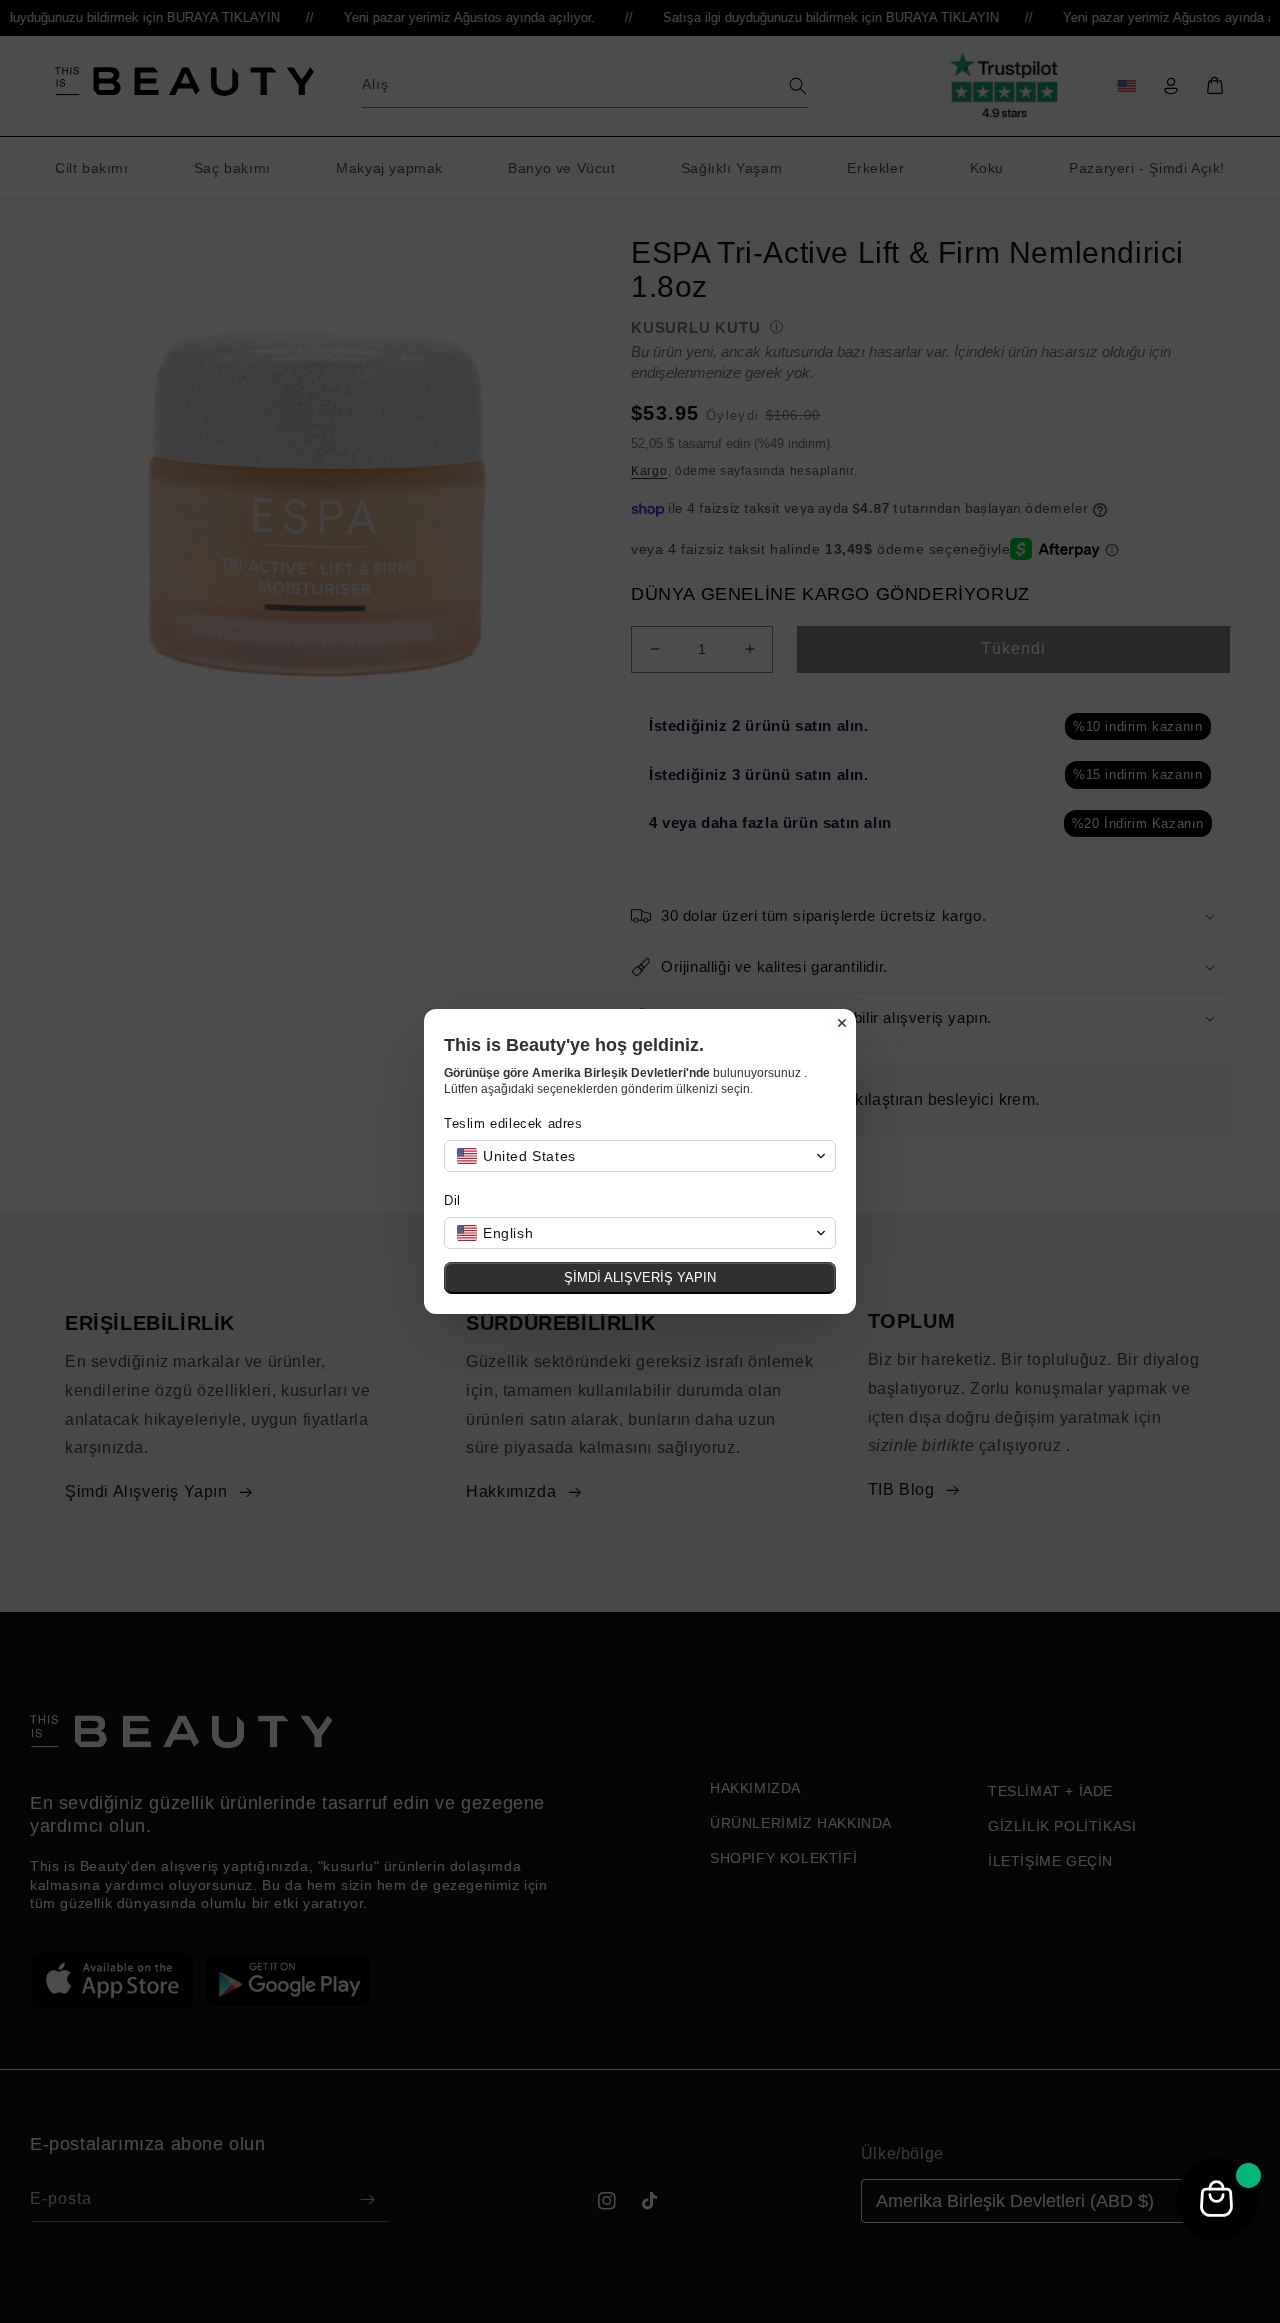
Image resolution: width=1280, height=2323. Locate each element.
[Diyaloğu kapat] (842, 1023)
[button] (640, 1156)
